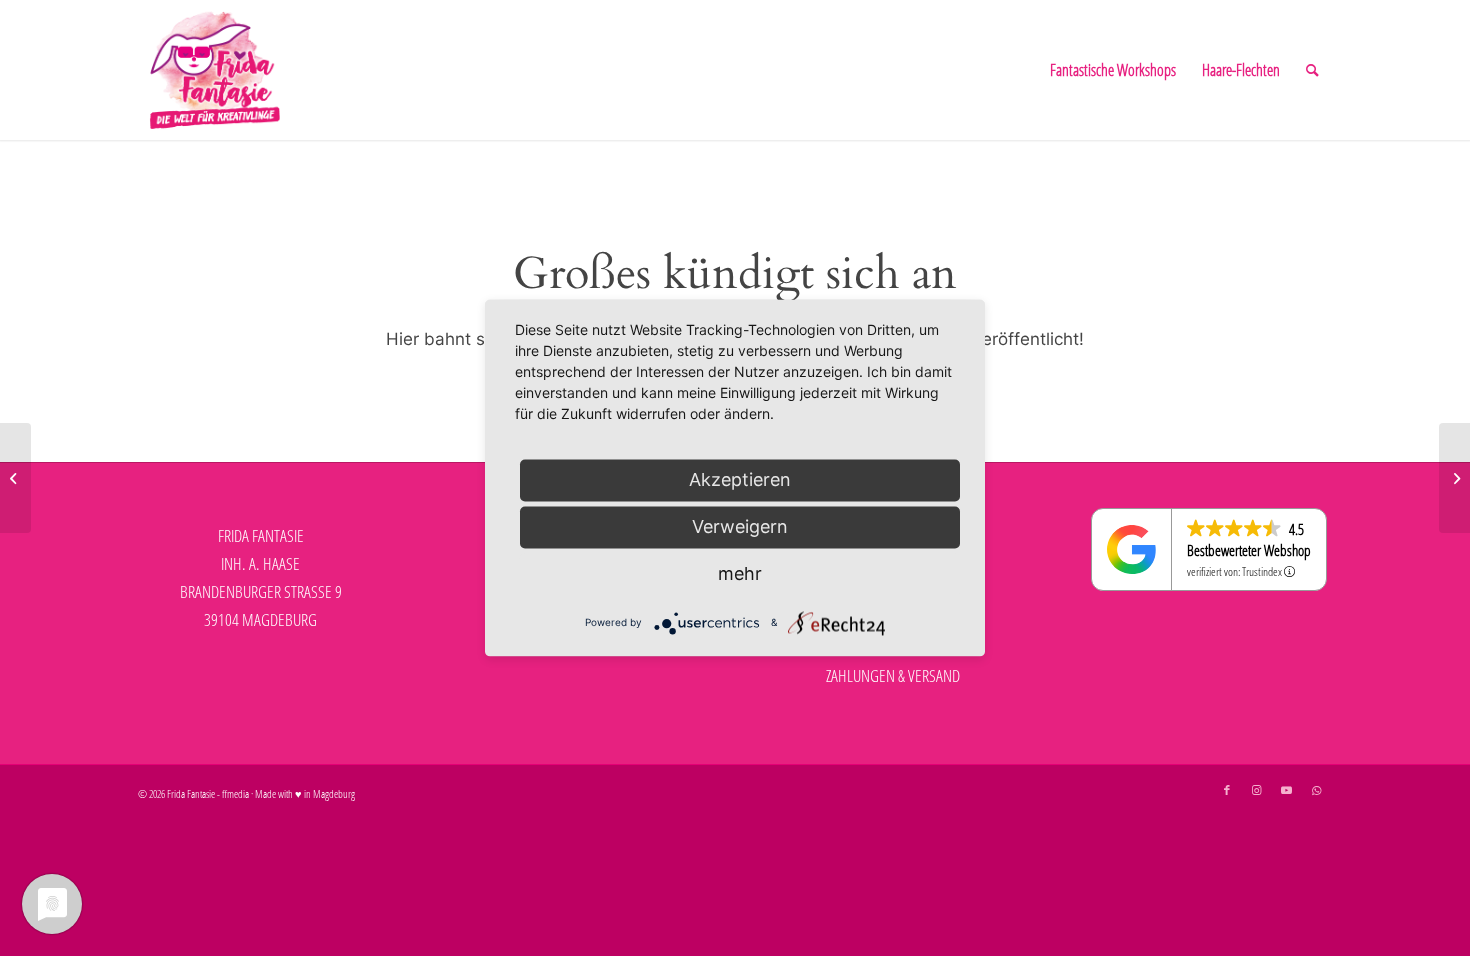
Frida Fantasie (191, 793)
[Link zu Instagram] (1257, 790)
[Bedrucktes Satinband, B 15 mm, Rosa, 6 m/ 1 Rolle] (1454, 478)
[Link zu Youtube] (1287, 790)
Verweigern (740, 526)
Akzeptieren (740, 479)
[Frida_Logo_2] (215, 70)
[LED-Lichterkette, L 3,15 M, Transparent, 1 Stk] (15, 478)
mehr (740, 573)
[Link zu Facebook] (1227, 790)
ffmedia (235, 793)
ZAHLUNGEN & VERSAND (893, 675)
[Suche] (1312, 70)
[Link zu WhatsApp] (1317, 790)
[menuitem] (1113, 70)
